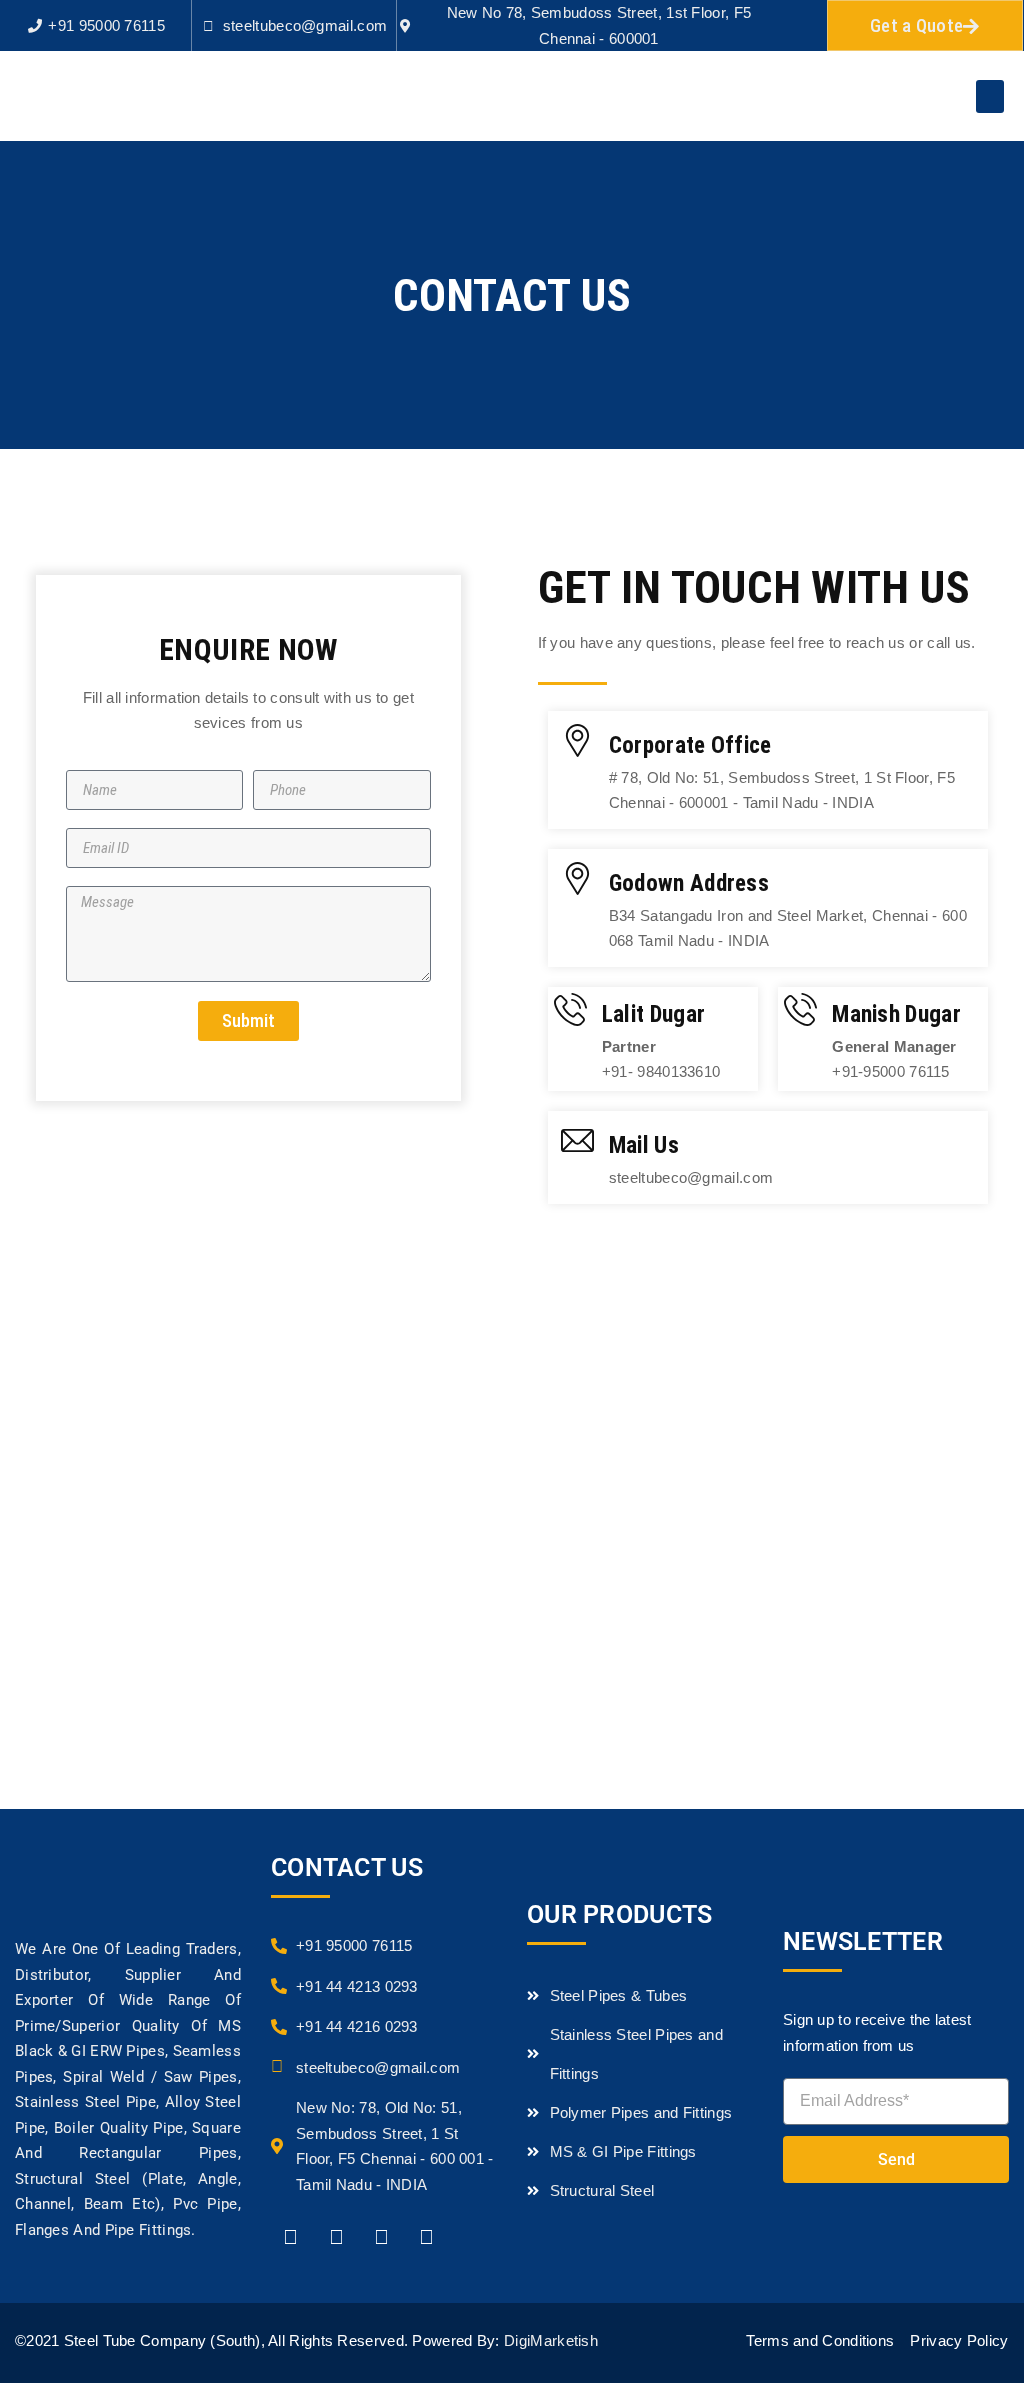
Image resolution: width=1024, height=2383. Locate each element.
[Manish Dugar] (800, 1009)
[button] (990, 96)
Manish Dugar (896, 1014)
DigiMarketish (551, 2340)
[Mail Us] (577, 1140)
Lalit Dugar (653, 1014)
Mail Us (644, 1145)
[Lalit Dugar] (570, 1009)
